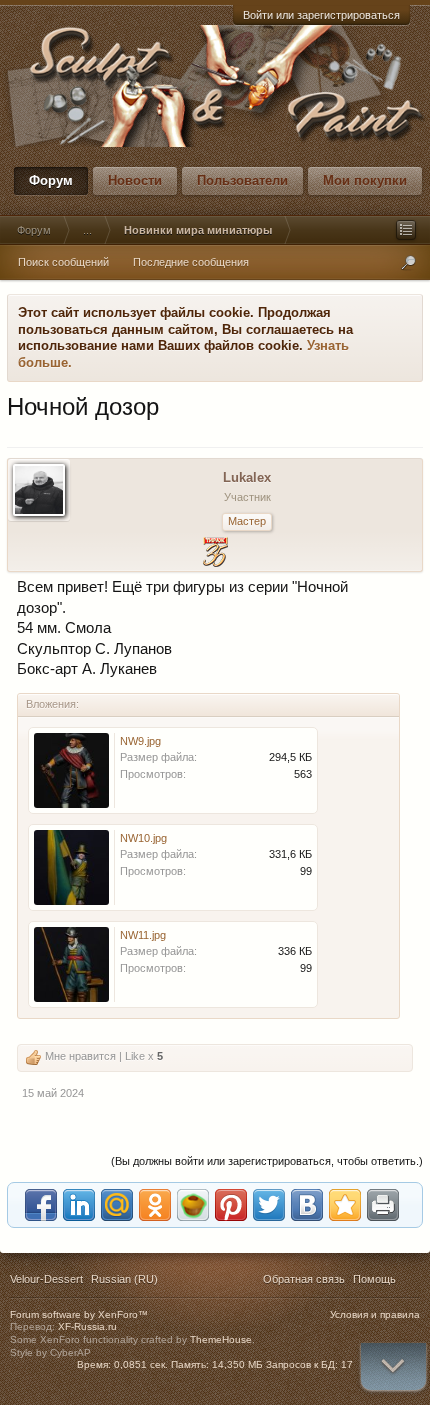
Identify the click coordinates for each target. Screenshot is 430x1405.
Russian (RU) (124, 1279)
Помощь (374, 1279)
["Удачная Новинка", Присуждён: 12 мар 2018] (215, 554)
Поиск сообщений (63, 262)
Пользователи (242, 180)
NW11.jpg (143, 935)
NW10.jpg (143, 838)
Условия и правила (375, 1314)
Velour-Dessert (46, 1279)
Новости (135, 180)
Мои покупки (365, 180)
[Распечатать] (383, 1205)
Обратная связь (304, 1279)
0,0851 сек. (141, 1364)
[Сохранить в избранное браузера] (345, 1205)
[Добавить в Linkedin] (79, 1205)
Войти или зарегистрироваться (321, 15)
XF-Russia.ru (87, 1326)
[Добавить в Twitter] (269, 1205)
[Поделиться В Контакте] (307, 1205)
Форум (51, 180)
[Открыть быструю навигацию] (406, 230)
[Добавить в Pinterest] (231, 1205)
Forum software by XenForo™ (79, 1314)
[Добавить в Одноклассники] (155, 1205)
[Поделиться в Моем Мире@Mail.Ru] (117, 1205)
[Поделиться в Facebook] (41, 1205)
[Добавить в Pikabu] (193, 1205)
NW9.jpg (140, 741)
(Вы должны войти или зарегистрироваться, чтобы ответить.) (267, 1161)
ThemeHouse (221, 1339)
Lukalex (247, 477)
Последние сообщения (191, 262)
